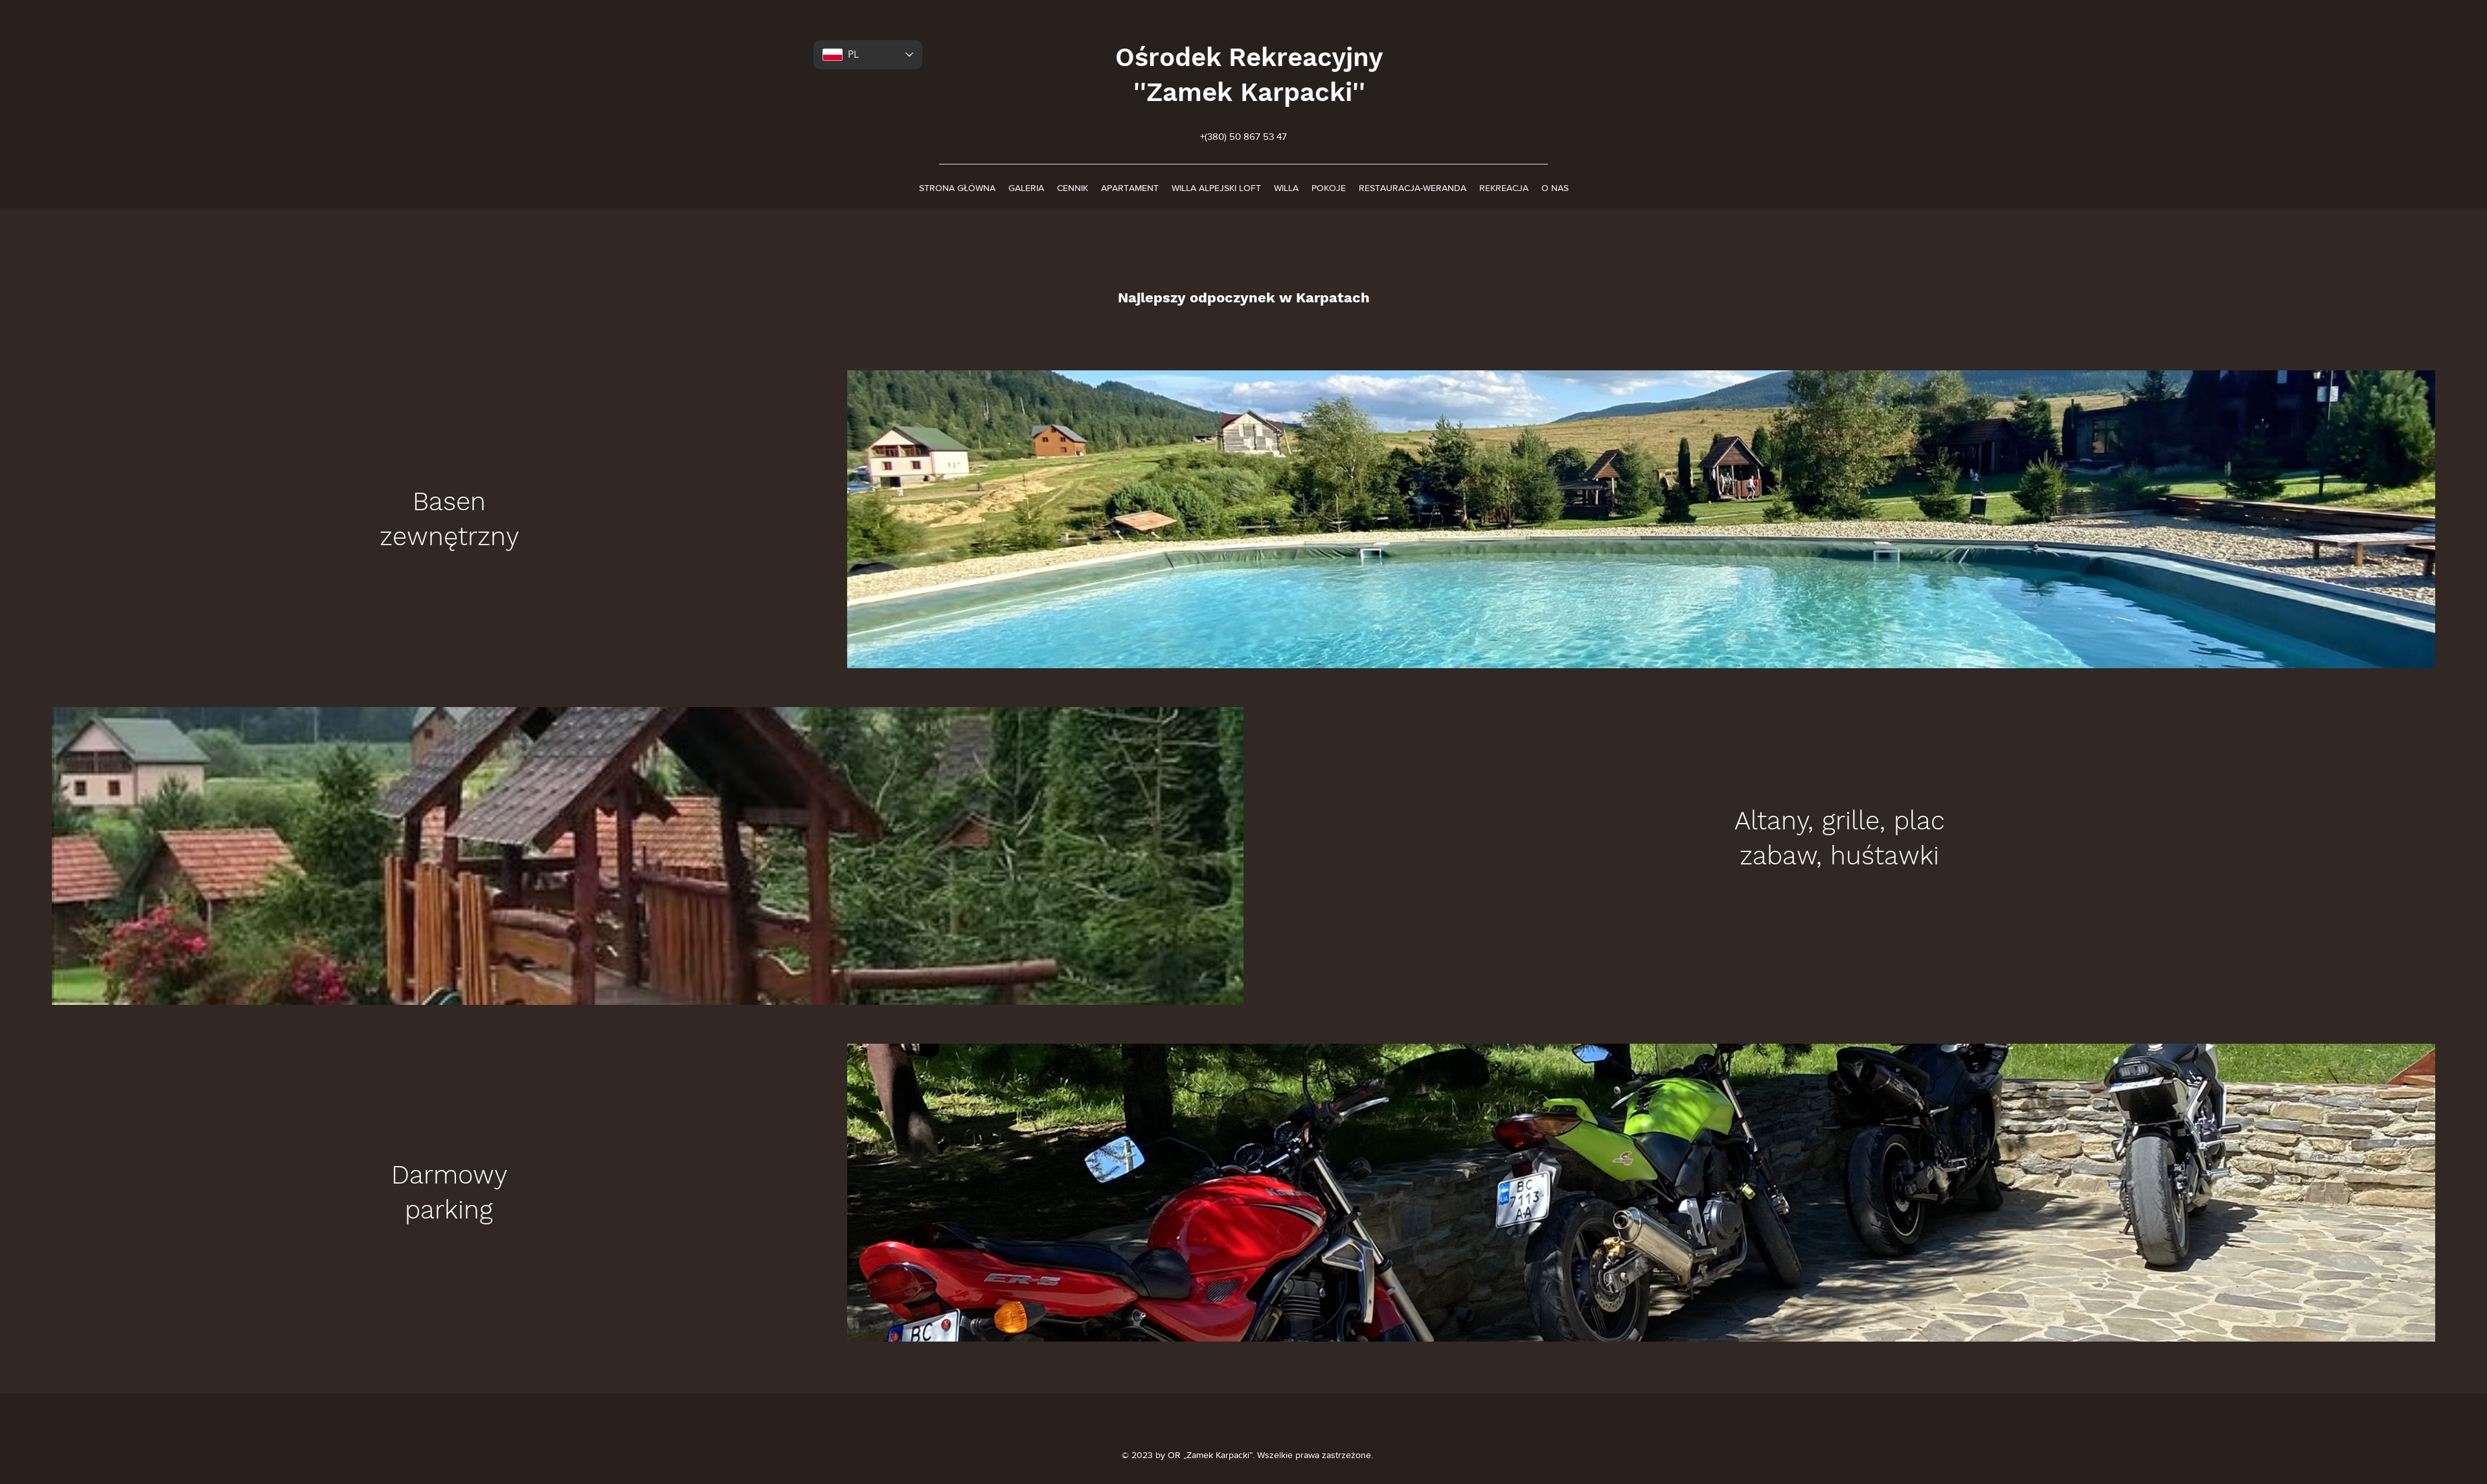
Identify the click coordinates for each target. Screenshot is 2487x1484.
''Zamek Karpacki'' (1249, 92)
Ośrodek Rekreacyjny (1249, 57)
